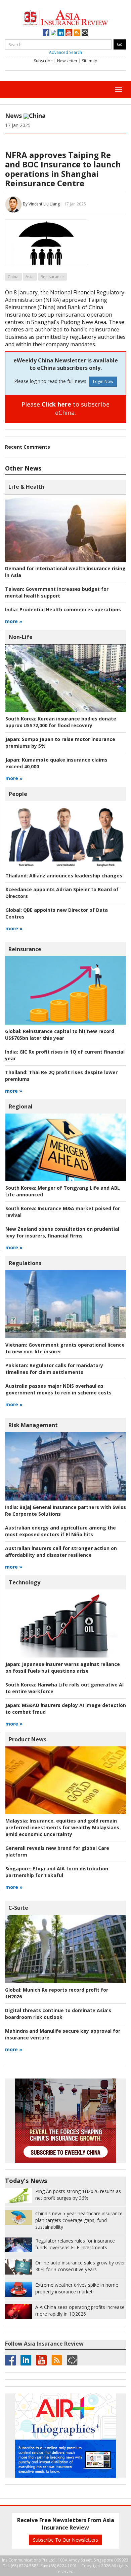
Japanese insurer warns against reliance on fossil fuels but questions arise (63, 1667)
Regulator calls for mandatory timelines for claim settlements (54, 1369)
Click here (56, 404)
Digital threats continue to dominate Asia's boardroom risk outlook (58, 2014)
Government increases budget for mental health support (57, 592)
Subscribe (43, 61)
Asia (30, 277)
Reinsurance (52, 277)
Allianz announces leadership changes (64, 876)
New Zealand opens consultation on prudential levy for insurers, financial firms (62, 1232)
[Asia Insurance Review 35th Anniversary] (65, 17)
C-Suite (18, 1908)
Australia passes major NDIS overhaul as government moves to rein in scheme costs (58, 1389)
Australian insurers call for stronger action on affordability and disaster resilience (61, 1552)
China (13, 277)
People (18, 794)
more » (14, 621)
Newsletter (67, 61)
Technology (25, 1582)
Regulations (25, 1263)
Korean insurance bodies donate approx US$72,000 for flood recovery (61, 722)
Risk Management (33, 1425)
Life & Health (26, 487)
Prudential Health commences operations (63, 609)
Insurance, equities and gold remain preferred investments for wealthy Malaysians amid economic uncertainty (62, 1827)
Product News (28, 1739)
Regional (21, 1106)
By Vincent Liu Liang (41, 204)
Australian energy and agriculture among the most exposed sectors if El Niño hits (60, 1531)
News (13, 116)
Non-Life (21, 637)
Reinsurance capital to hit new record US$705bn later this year (60, 1035)
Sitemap (90, 61)
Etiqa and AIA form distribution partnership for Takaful (57, 1872)
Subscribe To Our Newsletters (65, 2540)
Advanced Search (65, 52)
